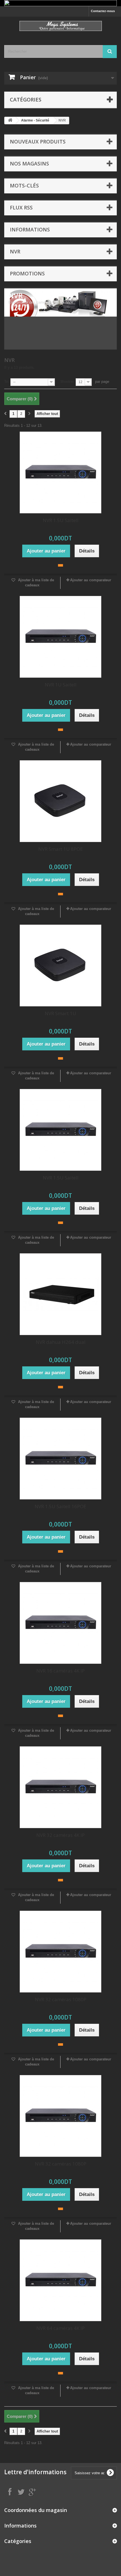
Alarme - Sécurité (35, 120)
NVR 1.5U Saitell (61, 520)
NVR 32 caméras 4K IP (60, 1835)
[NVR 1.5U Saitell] (60, 472)
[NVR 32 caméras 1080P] (60, 1952)
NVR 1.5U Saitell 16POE (60, 1506)
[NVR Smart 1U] (60, 966)
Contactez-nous (103, 11)
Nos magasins (29, 164)
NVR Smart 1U (60, 1013)
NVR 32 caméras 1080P (61, 1999)
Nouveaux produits (38, 142)
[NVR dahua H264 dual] (60, 1294)
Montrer (67, 382)
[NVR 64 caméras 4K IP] (60, 2280)
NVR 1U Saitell (61, 685)
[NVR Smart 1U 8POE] (60, 801)
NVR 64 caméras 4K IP (60, 2328)
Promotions (27, 273)
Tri (6, 382)
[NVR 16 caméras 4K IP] (60, 1623)
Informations (30, 229)
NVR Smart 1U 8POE (61, 849)
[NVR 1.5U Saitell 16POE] (60, 1459)
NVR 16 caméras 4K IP (60, 1671)
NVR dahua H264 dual (61, 1342)
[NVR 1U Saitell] (60, 637)
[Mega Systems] (60, 26)
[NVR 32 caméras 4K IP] (60, 1787)
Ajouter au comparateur (91, 580)
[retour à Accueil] (10, 121)
